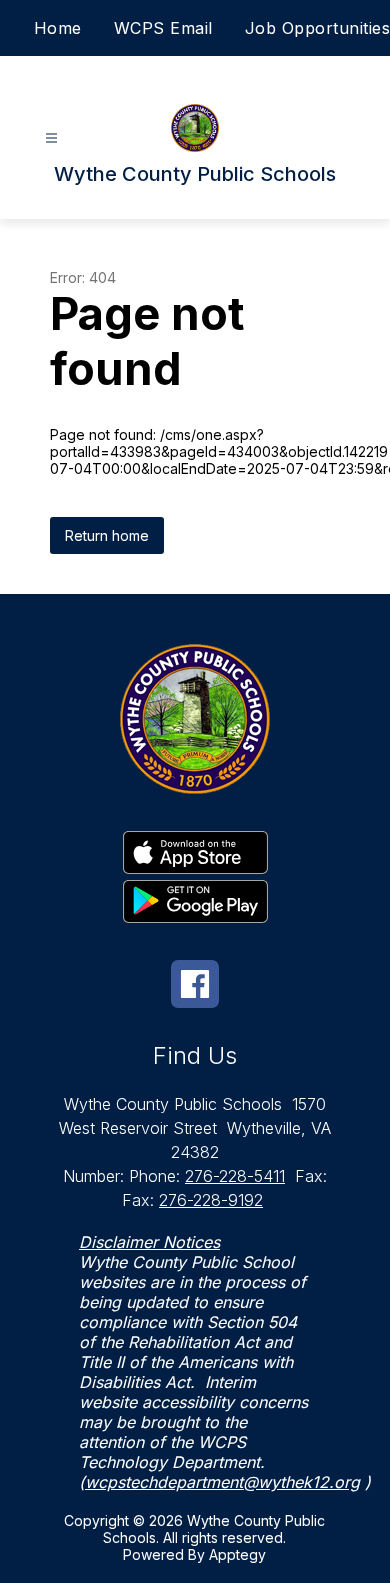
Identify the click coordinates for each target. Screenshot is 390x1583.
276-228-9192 (211, 1200)
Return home (107, 535)
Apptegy (237, 1554)
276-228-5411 (235, 1176)
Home (58, 28)
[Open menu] (51, 138)
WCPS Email (163, 28)
